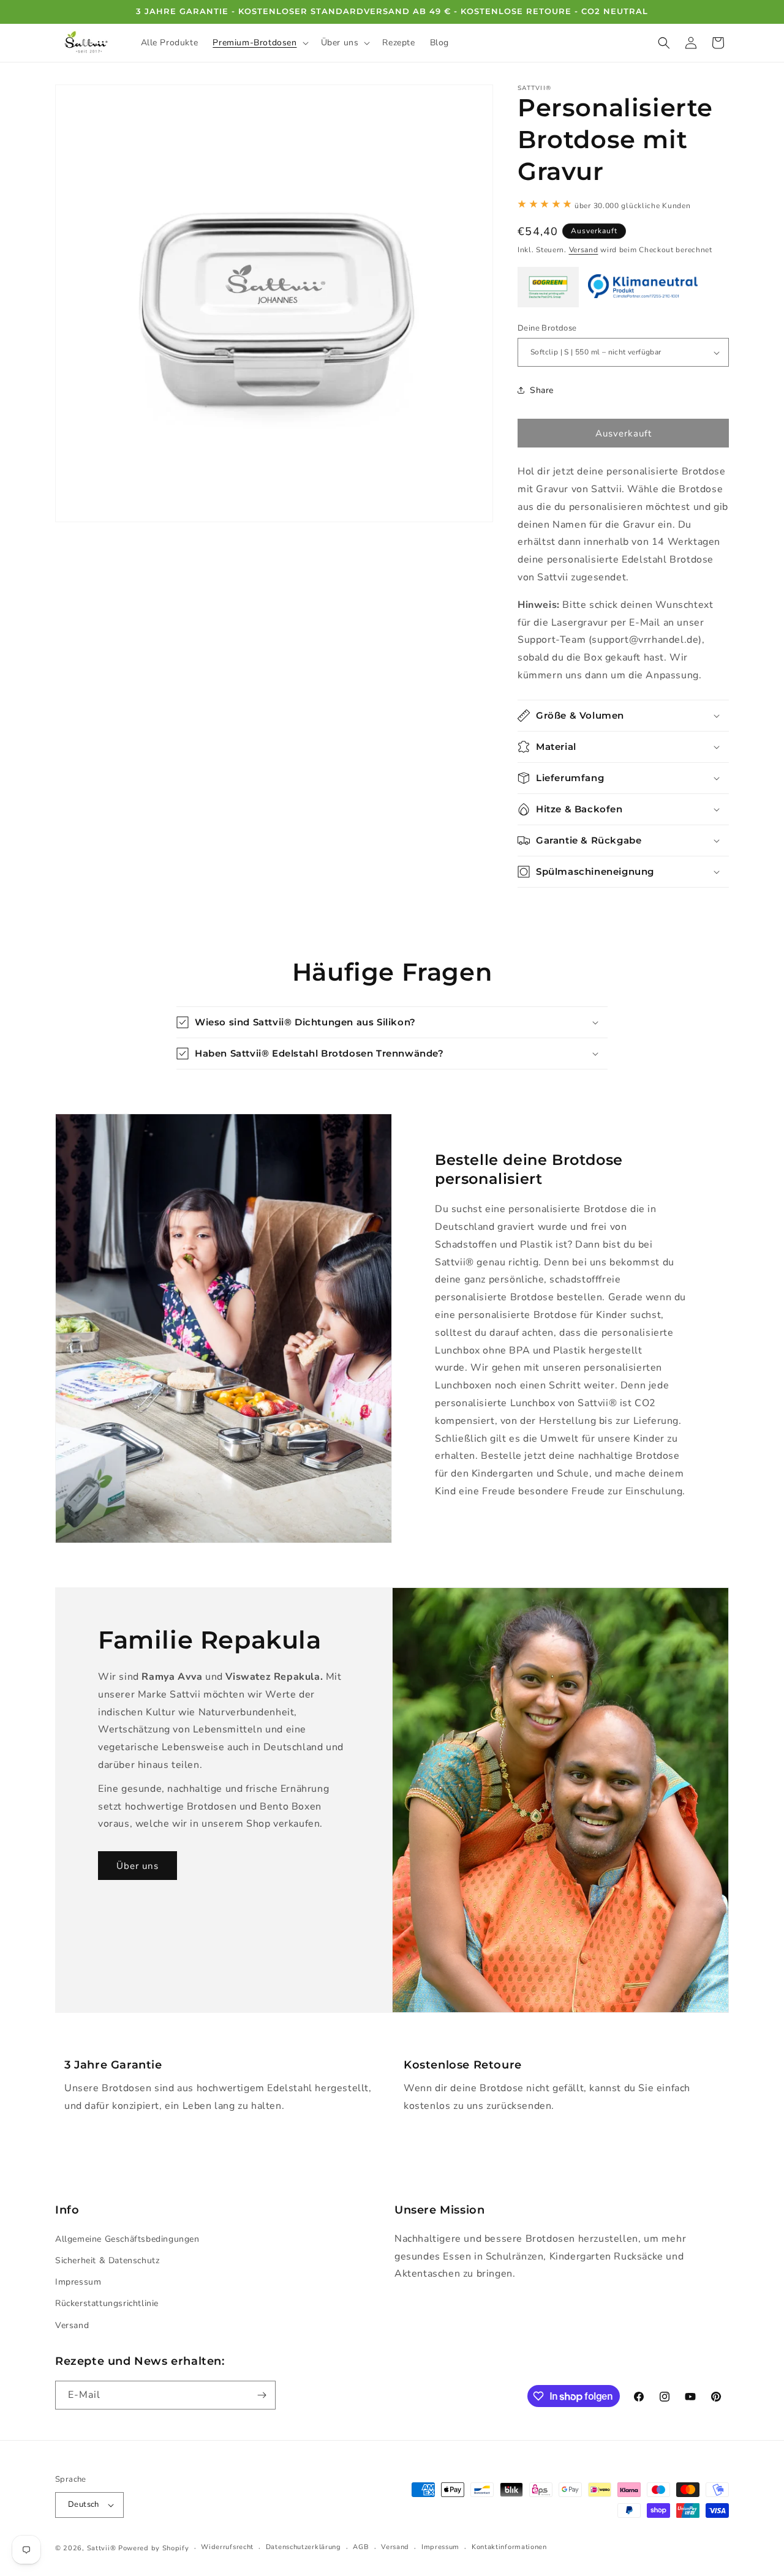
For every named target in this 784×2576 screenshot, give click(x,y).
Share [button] (542, 390)
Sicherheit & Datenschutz (107, 2260)
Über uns (138, 1865)
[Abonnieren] (262, 2395)
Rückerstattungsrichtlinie (107, 2303)
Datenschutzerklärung (303, 2547)
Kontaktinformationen (509, 2547)
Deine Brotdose (547, 328)
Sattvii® (102, 2548)
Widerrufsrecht (227, 2547)
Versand (584, 250)
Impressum (78, 2282)
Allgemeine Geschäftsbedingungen (127, 2239)
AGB (361, 2547)
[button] (259, 43)
